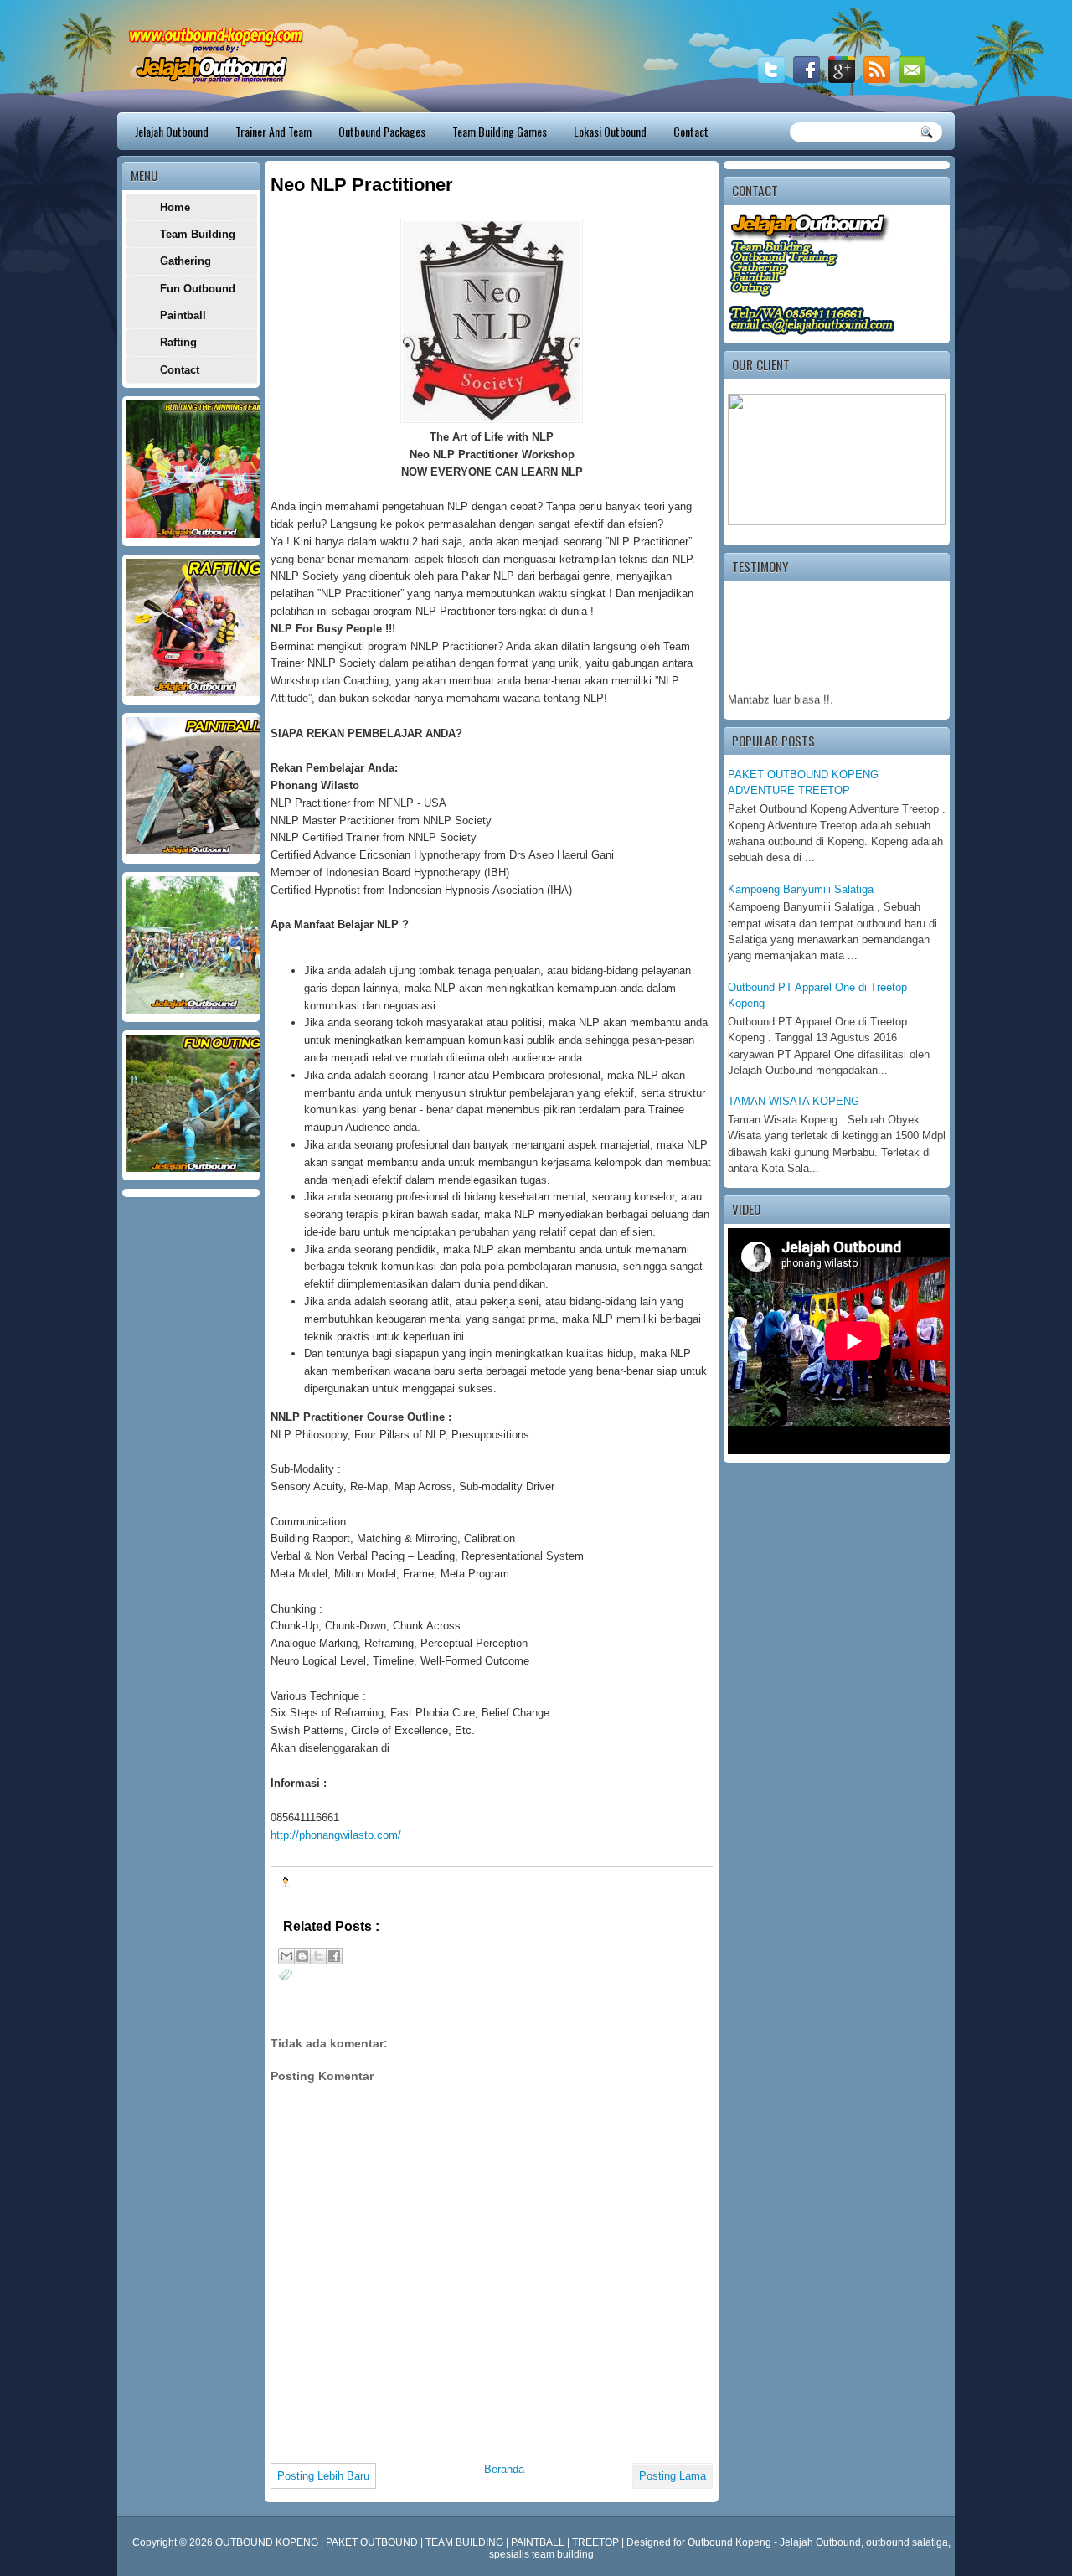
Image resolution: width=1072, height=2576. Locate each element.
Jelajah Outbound (172, 131)
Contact (691, 131)
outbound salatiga (907, 2542)
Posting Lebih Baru (323, 2476)
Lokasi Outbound (610, 131)
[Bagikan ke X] (318, 1956)
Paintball (183, 315)
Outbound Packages (382, 131)
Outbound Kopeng (729, 2542)
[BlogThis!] (302, 1956)
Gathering (186, 261)
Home (175, 207)
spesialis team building (541, 2554)
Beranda (504, 2469)
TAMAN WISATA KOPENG (794, 1101)
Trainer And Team (273, 131)
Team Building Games (500, 131)
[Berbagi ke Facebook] (334, 1956)
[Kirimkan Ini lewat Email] (286, 1956)
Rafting (178, 342)
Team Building (198, 234)
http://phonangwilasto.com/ (336, 1835)
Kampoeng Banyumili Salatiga (801, 889)
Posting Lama (673, 2476)
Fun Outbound (198, 289)
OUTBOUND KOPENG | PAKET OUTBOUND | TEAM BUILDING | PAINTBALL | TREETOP (418, 2542)
